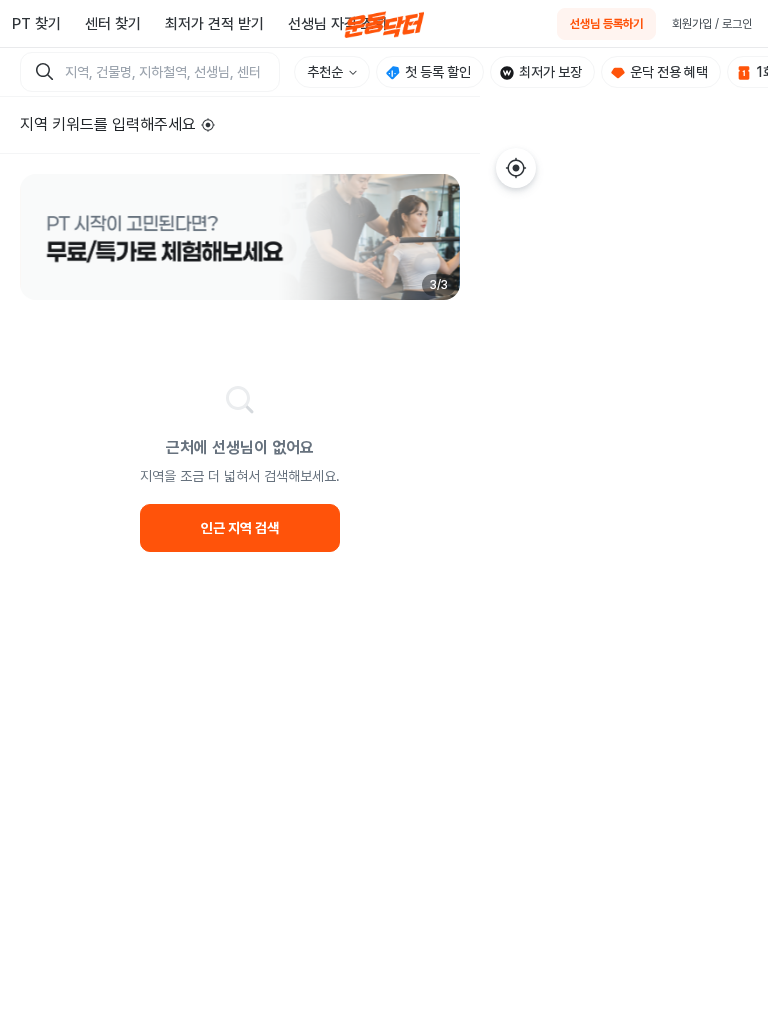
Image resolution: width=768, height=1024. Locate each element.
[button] (240, 237)
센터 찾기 (113, 24)
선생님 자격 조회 (337, 24)
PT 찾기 (36, 24)
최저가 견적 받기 (214, 24)
